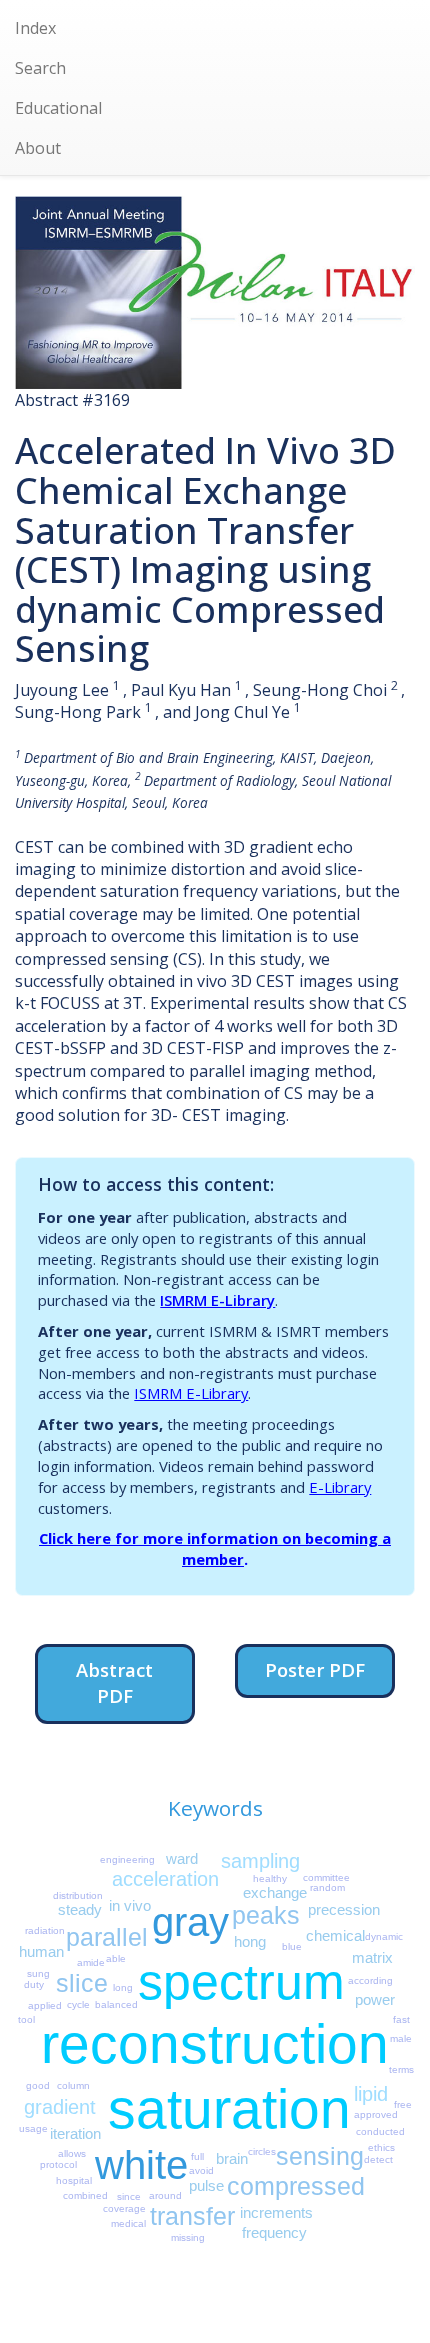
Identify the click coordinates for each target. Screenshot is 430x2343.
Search (40, 68)
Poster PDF (315, 1669)
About (38, 148)
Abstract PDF (114, 1682)
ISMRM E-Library (217, 1300)
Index (35, 28)
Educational (58, 108)
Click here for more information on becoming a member (215, 1548)
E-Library (340, 1487)
